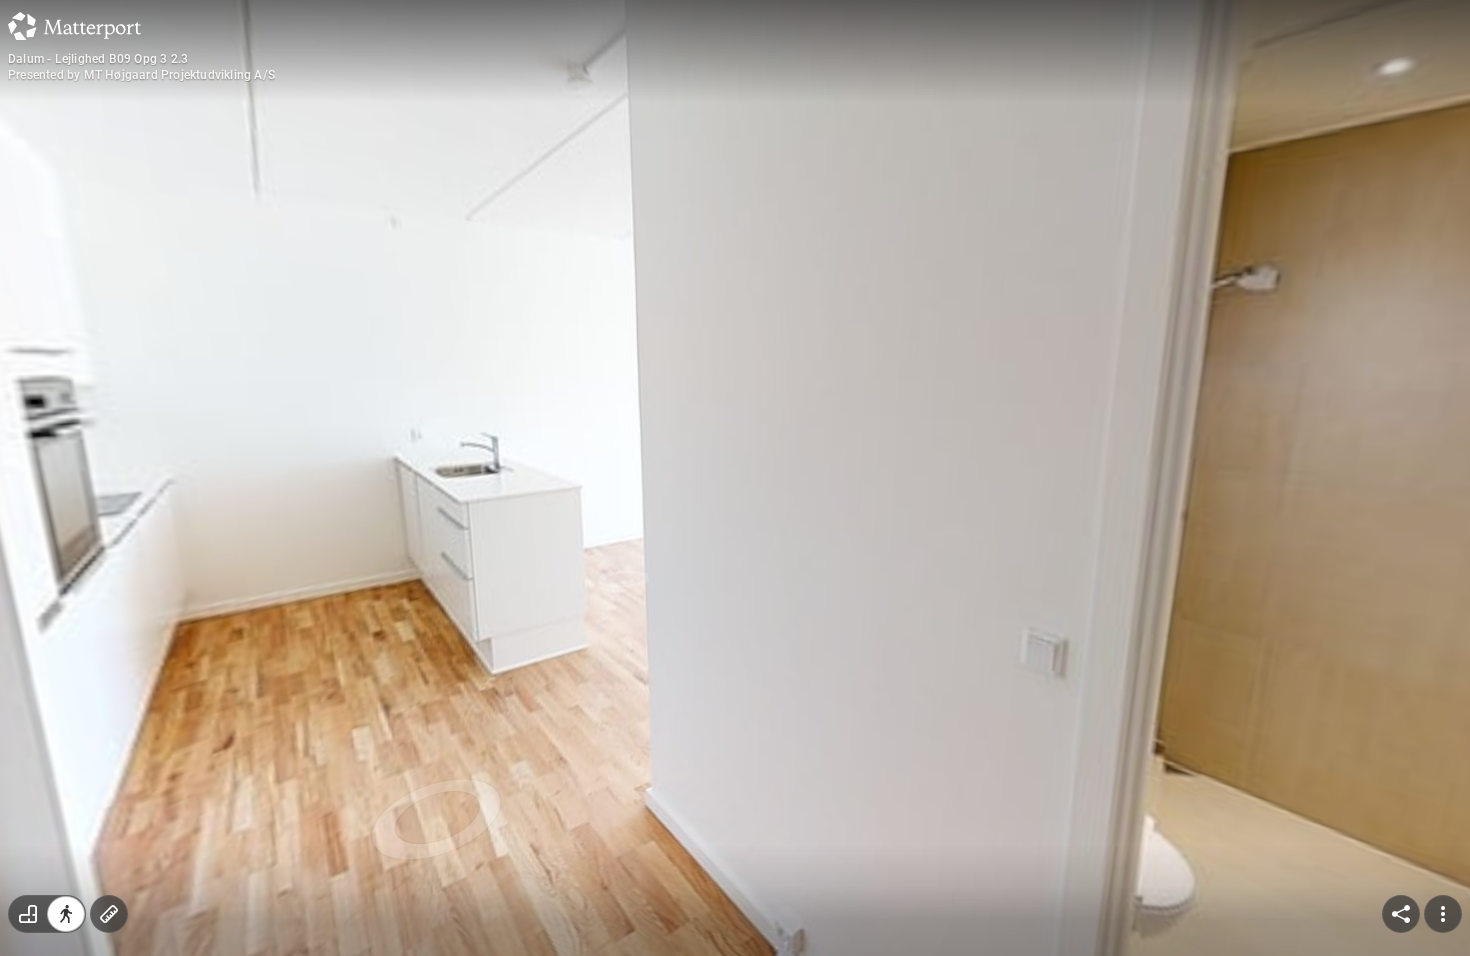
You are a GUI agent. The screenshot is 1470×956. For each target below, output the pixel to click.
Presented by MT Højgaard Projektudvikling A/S (141, 75)
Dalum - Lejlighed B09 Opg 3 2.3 (98, 59)
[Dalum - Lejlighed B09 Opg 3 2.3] (735, 478)
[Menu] (1443, 914)
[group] (47, 914)
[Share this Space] (1401, 914)
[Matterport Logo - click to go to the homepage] (74, 26)
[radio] (28, 914)
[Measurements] (109, 914)
